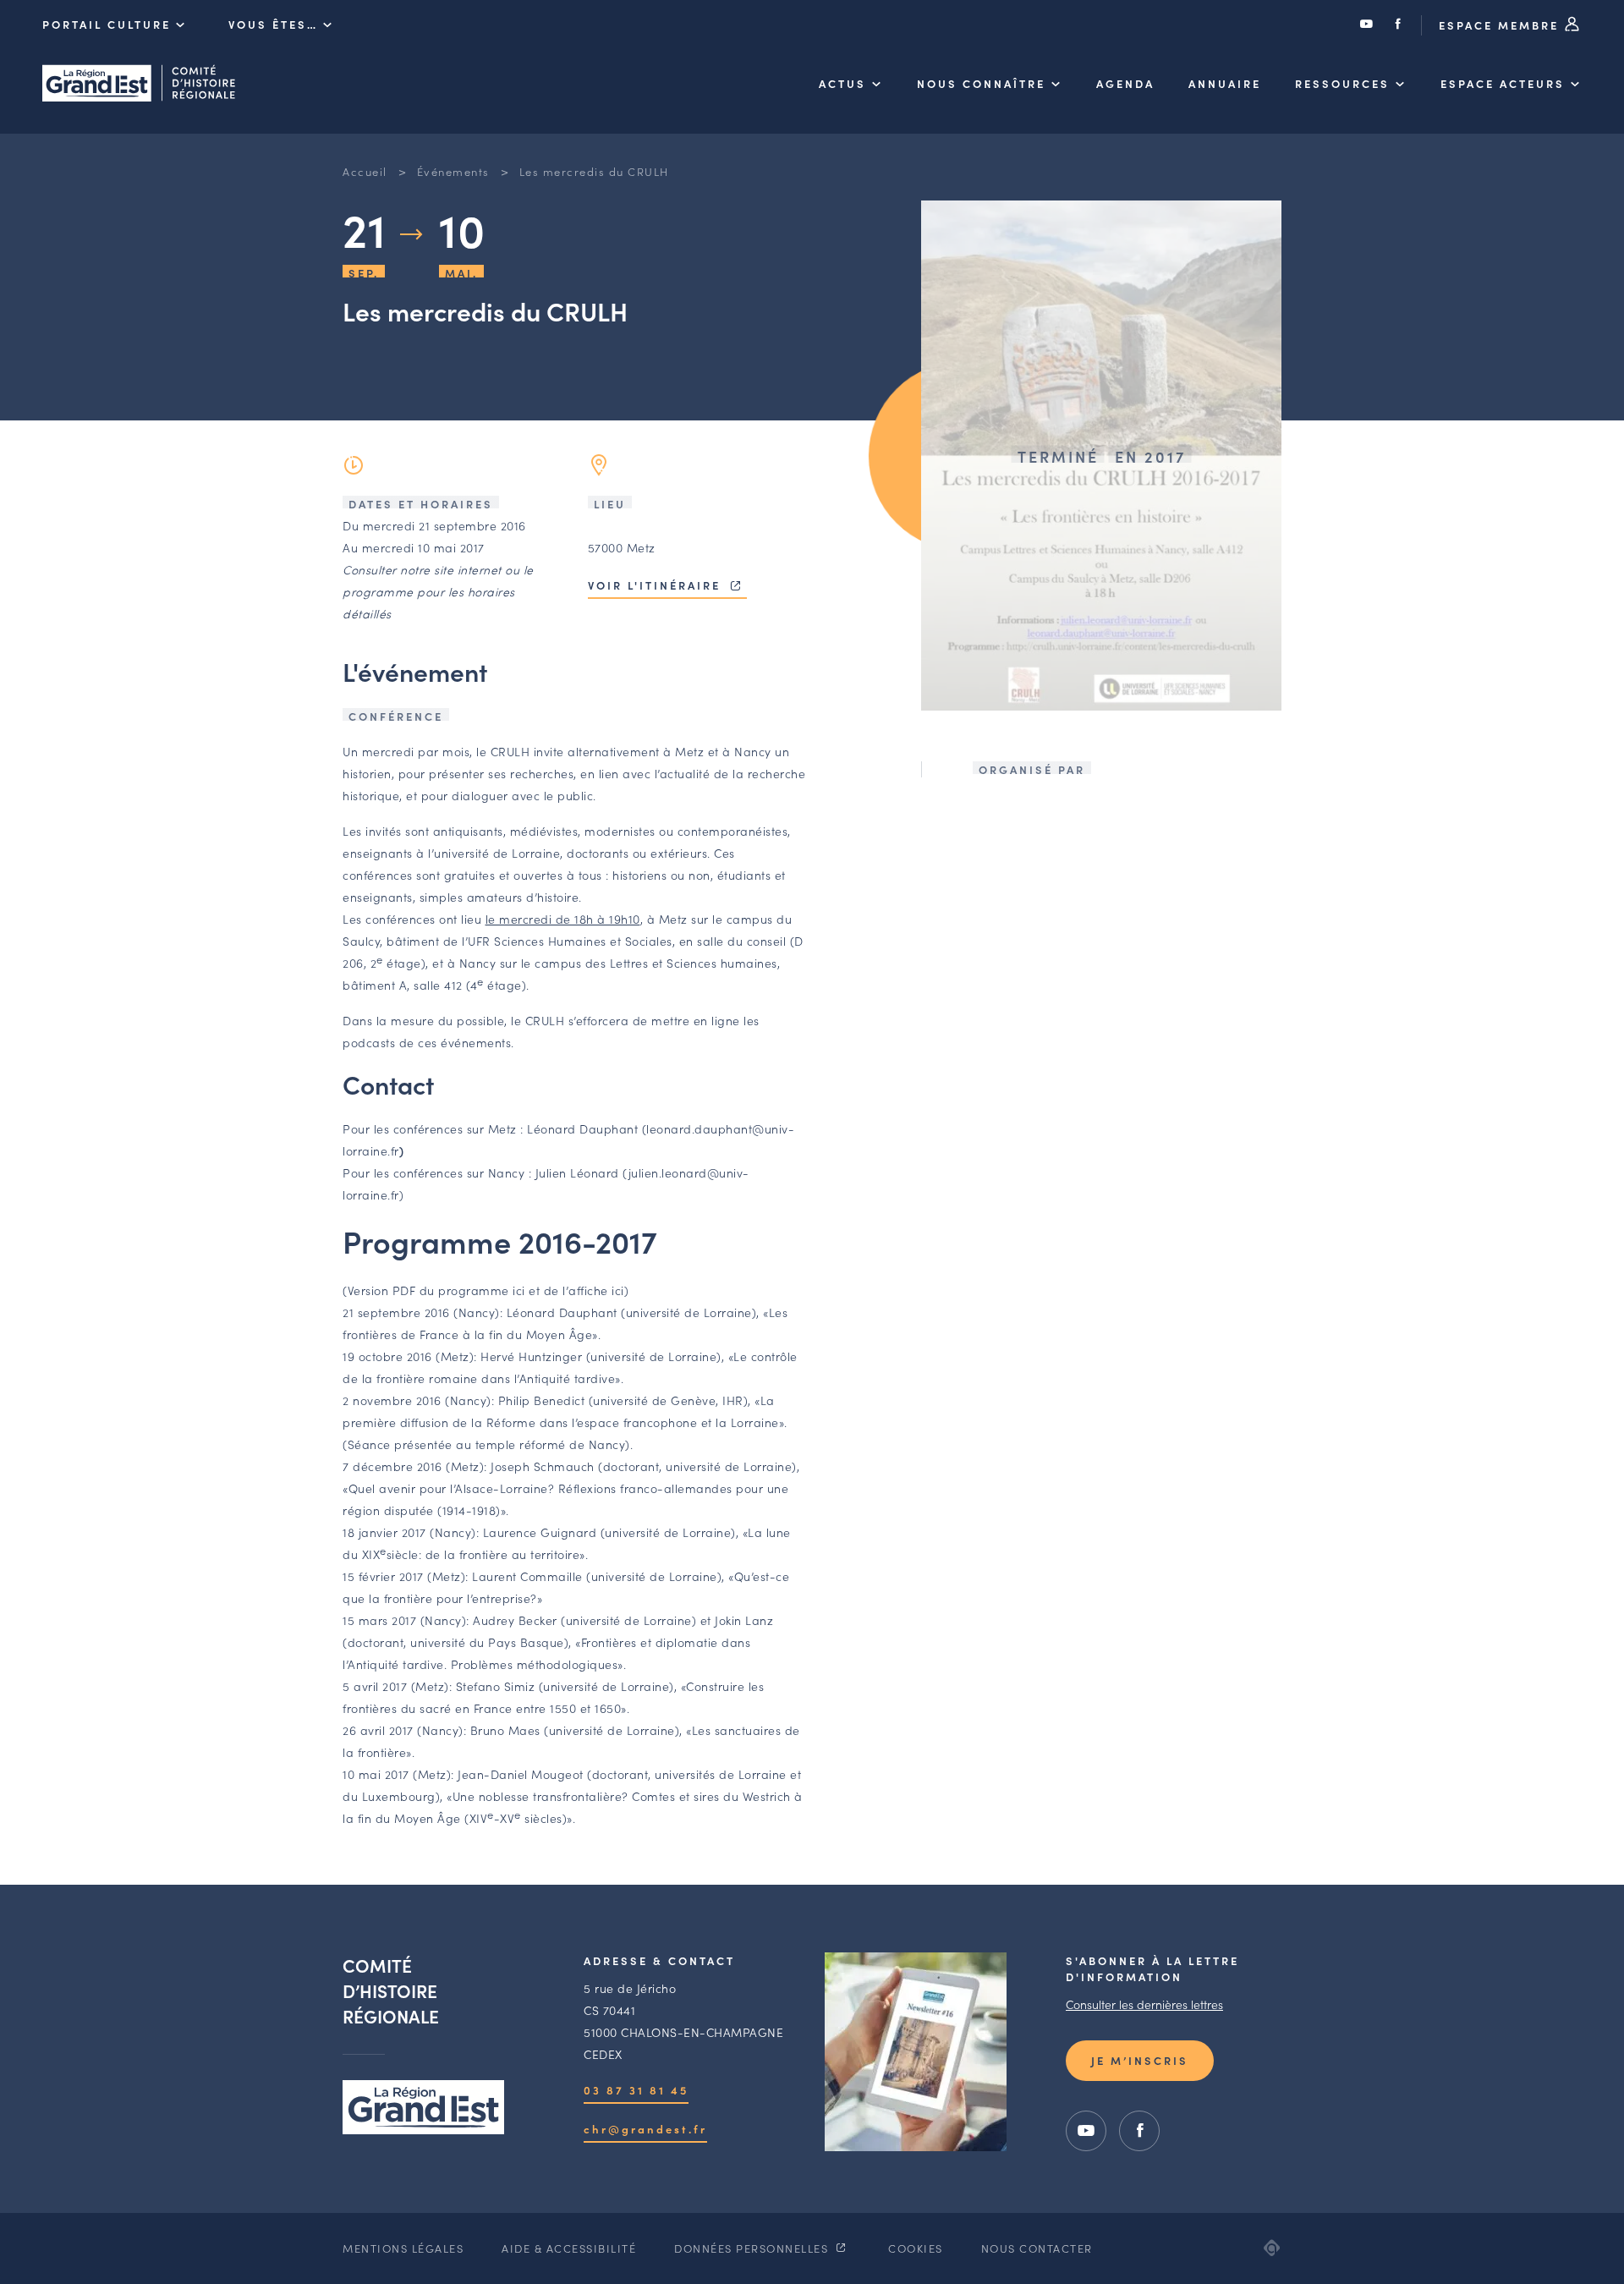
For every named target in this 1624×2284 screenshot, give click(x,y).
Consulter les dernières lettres (1144, 2004)
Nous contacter (1037, 2248)
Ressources (1342, 83)
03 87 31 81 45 (636, 2090)
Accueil (365, 171)
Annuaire (1225, 83)
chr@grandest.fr (645, 2129)
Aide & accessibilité (569, 2248)
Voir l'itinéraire (657, 585)
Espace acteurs (1503, 83)
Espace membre (1501, 25)
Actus (842, 83)
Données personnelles (753, 2248)
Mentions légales (403, 2248)
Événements (453, 171)
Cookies (916, 2248)
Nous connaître (981, 83)
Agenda (1125, 83)
